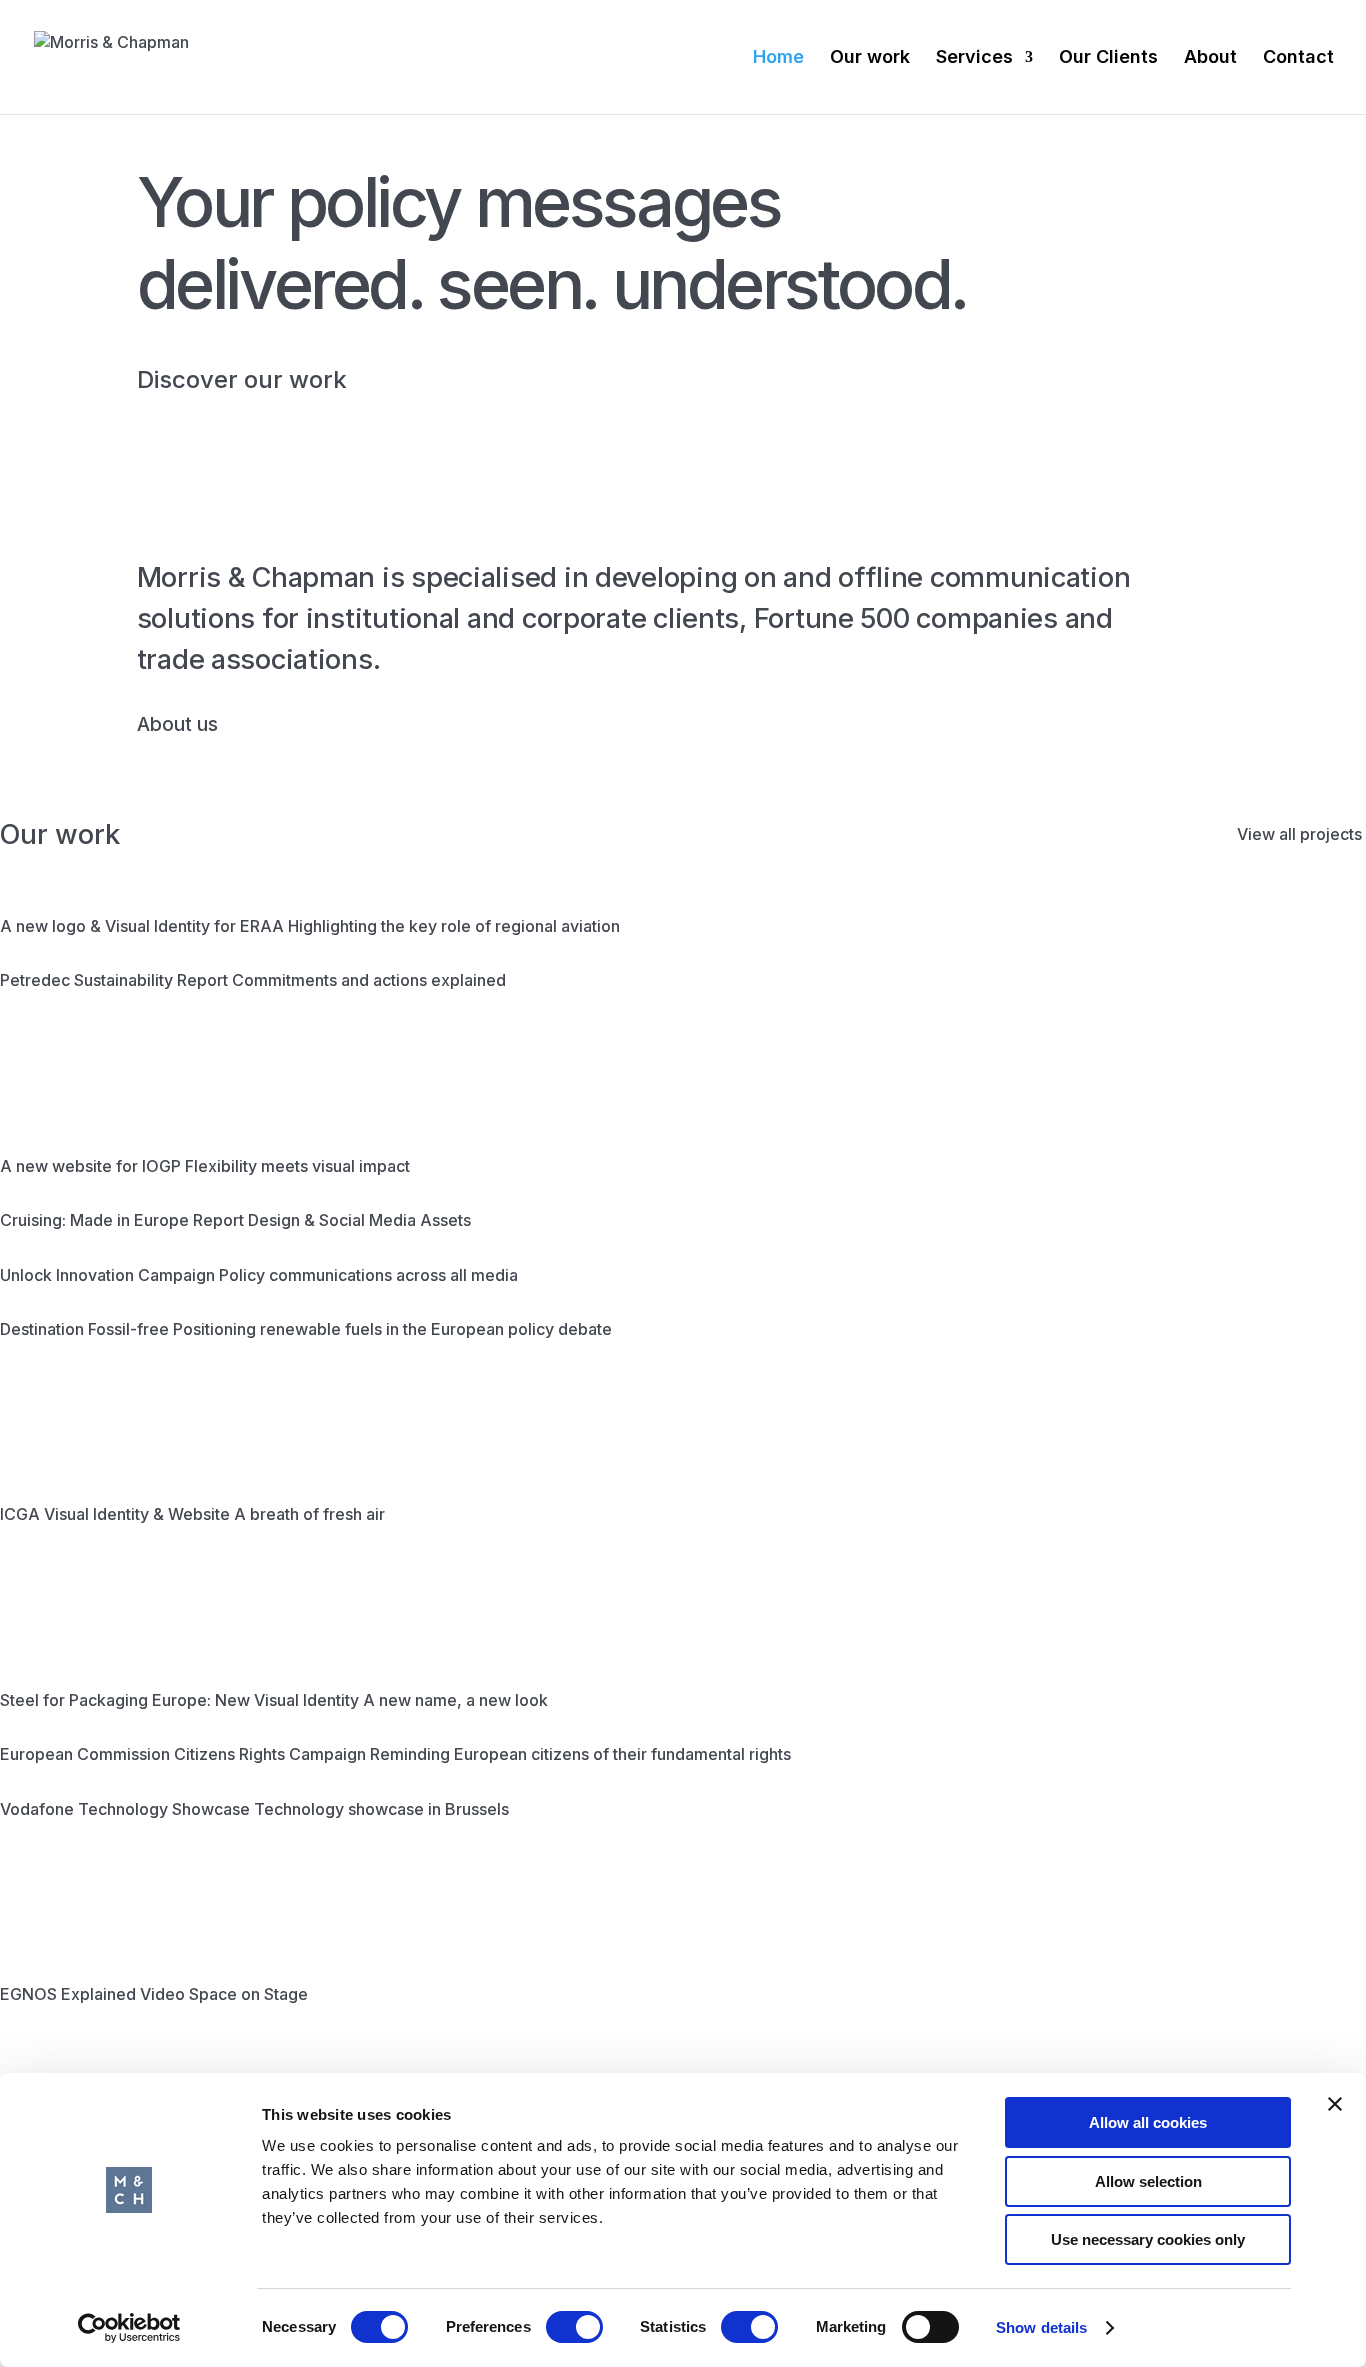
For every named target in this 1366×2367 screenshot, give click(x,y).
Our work (870, 58)
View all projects (1299, 834)
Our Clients (1108, 58)
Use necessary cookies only (1148, 2239)
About (1210, 58)
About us (177, 724)
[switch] (574, 2327)
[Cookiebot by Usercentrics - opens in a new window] (129, 2328)
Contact (1298, 58)
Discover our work (242, 379)
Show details (1041, 2327)
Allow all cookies (1148, 2122)
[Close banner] (1335, 2104)
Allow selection (1148, 2181)
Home (778, 58)
